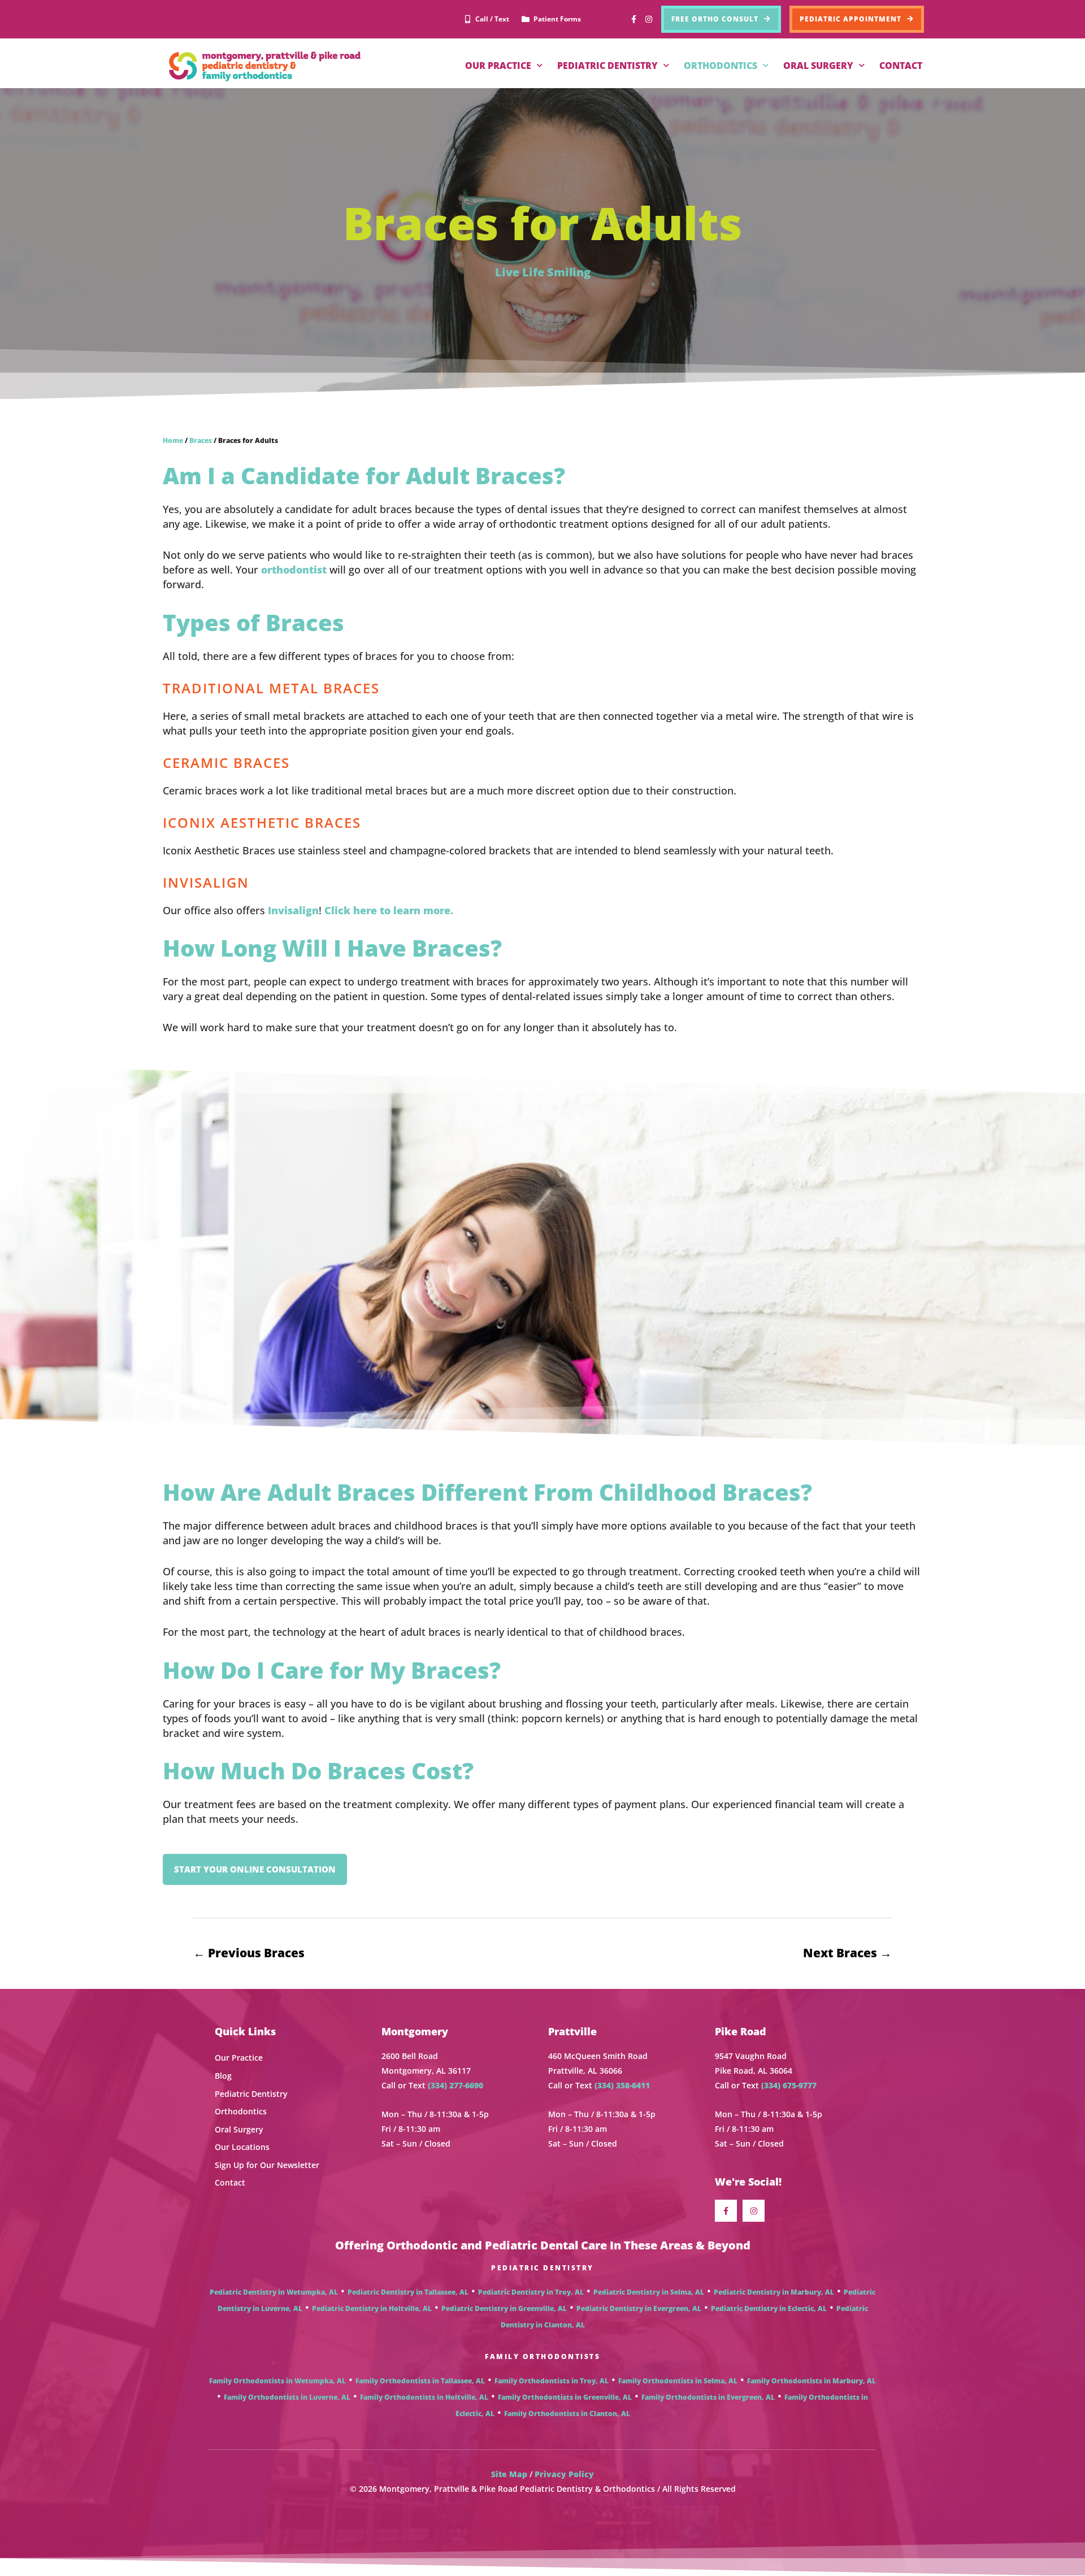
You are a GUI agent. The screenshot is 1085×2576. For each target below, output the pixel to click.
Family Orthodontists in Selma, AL (678, 2381)
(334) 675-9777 (789, 2085)
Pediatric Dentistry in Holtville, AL (372, 2308)
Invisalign (293, 910)
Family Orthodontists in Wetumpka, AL (277, 2381)
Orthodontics (241, 2111)
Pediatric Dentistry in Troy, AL (531, 2292)
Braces (201, 440)
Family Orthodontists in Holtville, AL (424, 2397)
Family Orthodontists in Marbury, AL (811, 2381)
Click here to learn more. (389, 910)
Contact (230, 2182)
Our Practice (239, 2058)
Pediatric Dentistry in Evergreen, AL (639, 2308)
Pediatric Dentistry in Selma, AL (649, 2292)
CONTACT (901, 66)
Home (173, 440)
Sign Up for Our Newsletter (267, 2165)
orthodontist (294, 570)
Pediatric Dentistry (251, 2094)
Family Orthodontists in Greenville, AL (565, 2397)
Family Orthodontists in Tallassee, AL (420, 2381)
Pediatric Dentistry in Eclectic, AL (769, 2308)
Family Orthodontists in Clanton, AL (567, 2414)
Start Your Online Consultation (255, 1869)
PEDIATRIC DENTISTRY (607, 66)
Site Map (509, 2474)
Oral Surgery (239, 2129)
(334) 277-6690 (455, 2085)
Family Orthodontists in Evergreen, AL (708, 2397)
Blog (223, 2076)
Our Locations (242, 2147)
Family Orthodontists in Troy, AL (552, 2381)
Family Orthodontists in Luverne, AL (287, 2397)
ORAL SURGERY (818, 66)
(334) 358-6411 (622, 2085)
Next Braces (847, 1953)
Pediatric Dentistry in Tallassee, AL (408, 2292)
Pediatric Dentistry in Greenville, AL (504, 2308)
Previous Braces (249, 1953)
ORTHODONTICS (721, 66)
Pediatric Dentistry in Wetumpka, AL (274, 2292)
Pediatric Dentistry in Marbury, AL (774, 2292)
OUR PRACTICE (498, 66)
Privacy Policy (564, 2474)
